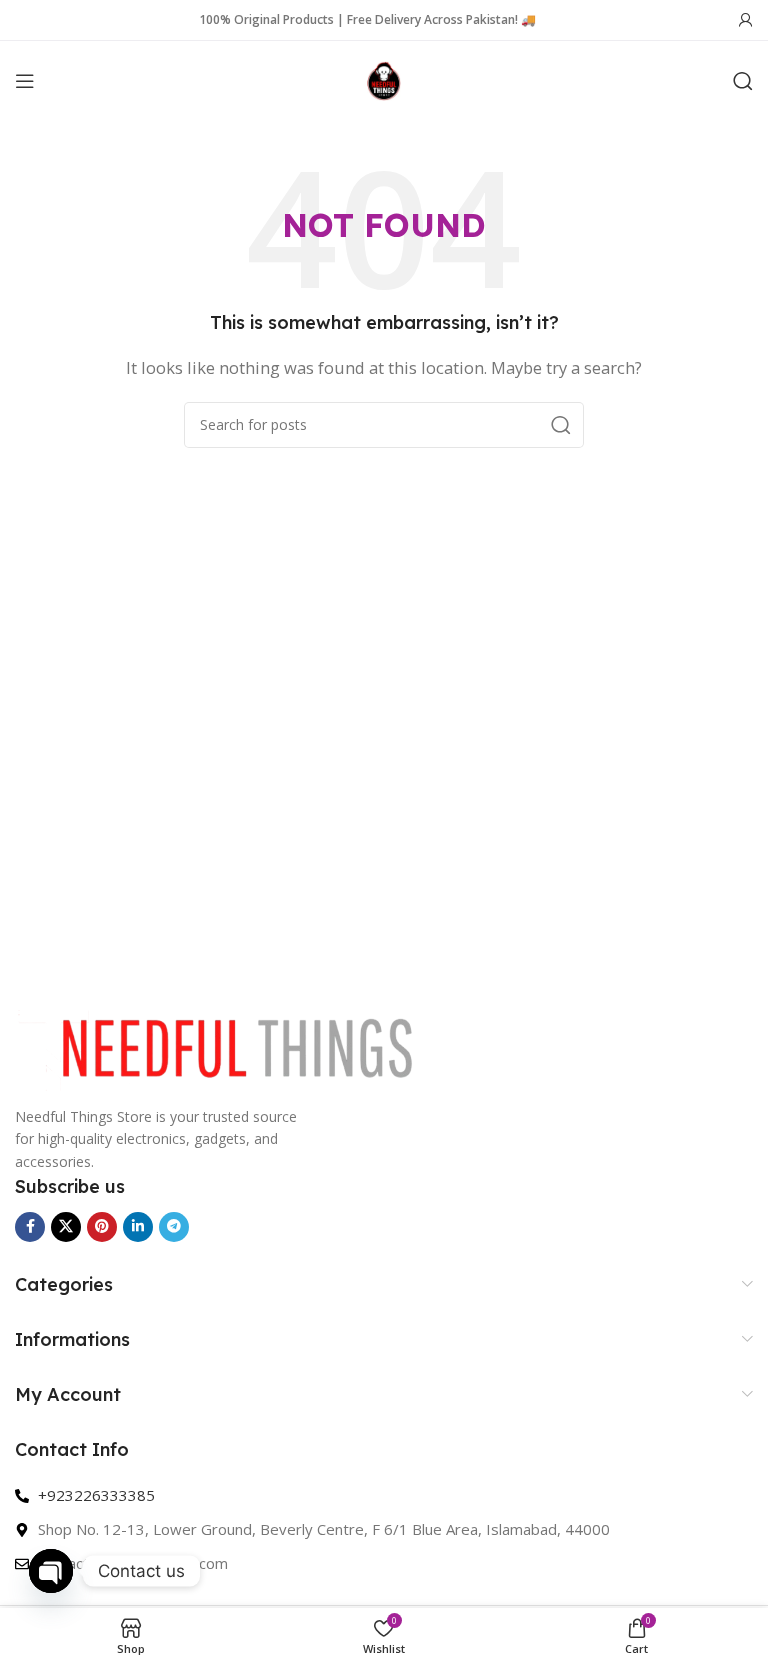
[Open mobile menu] (25, 81)
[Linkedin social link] (138, 1227)
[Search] (743, 81)
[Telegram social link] (174, 1227)
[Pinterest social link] (102, 1227)
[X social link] (66, 1227)
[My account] (746, 20)
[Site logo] (384, 79)
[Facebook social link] (30, 1227)
